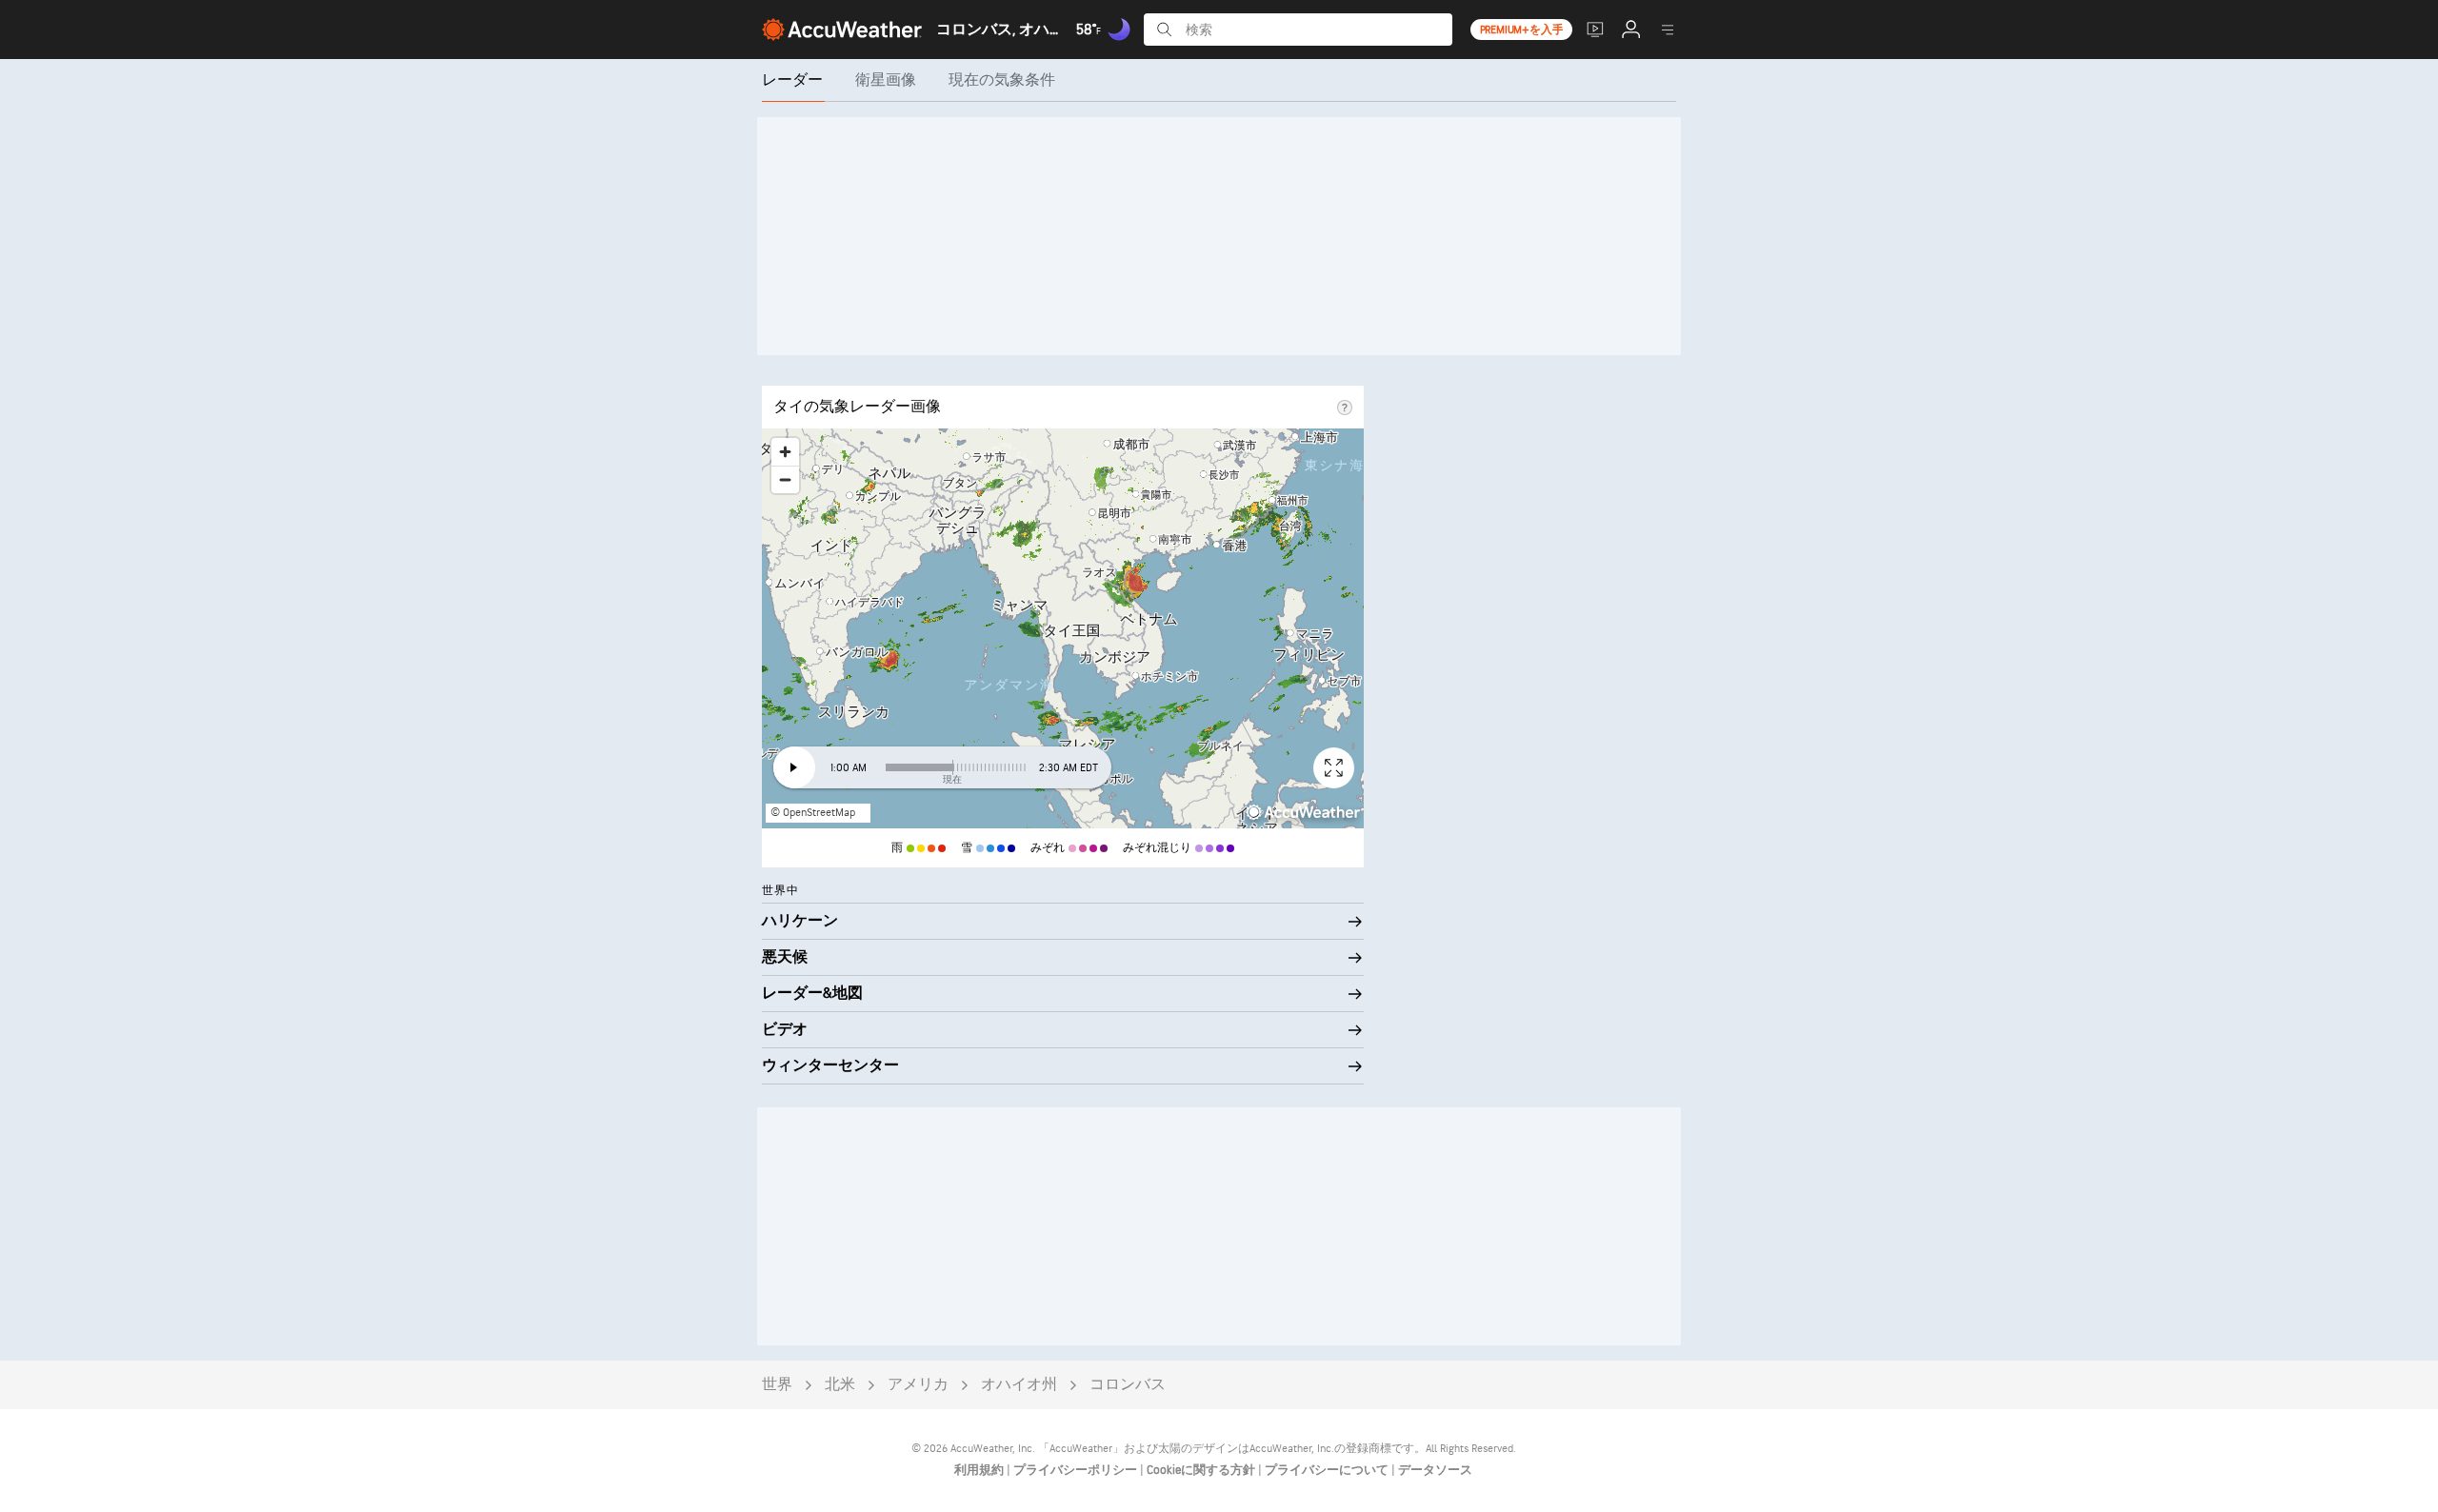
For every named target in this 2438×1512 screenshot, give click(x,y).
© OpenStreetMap (813, 813)
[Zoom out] (785, 479)
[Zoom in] (785, 452)
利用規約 (980, 1470)
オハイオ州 (1019, 1385)
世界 (777, 1385)
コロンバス (1128, 1385)
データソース (1435, 1470)
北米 (840, 1385)
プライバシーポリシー (1077, 1470)
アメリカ (918, 1385)
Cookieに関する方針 (1202, 1470)
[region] (1063, 628)
